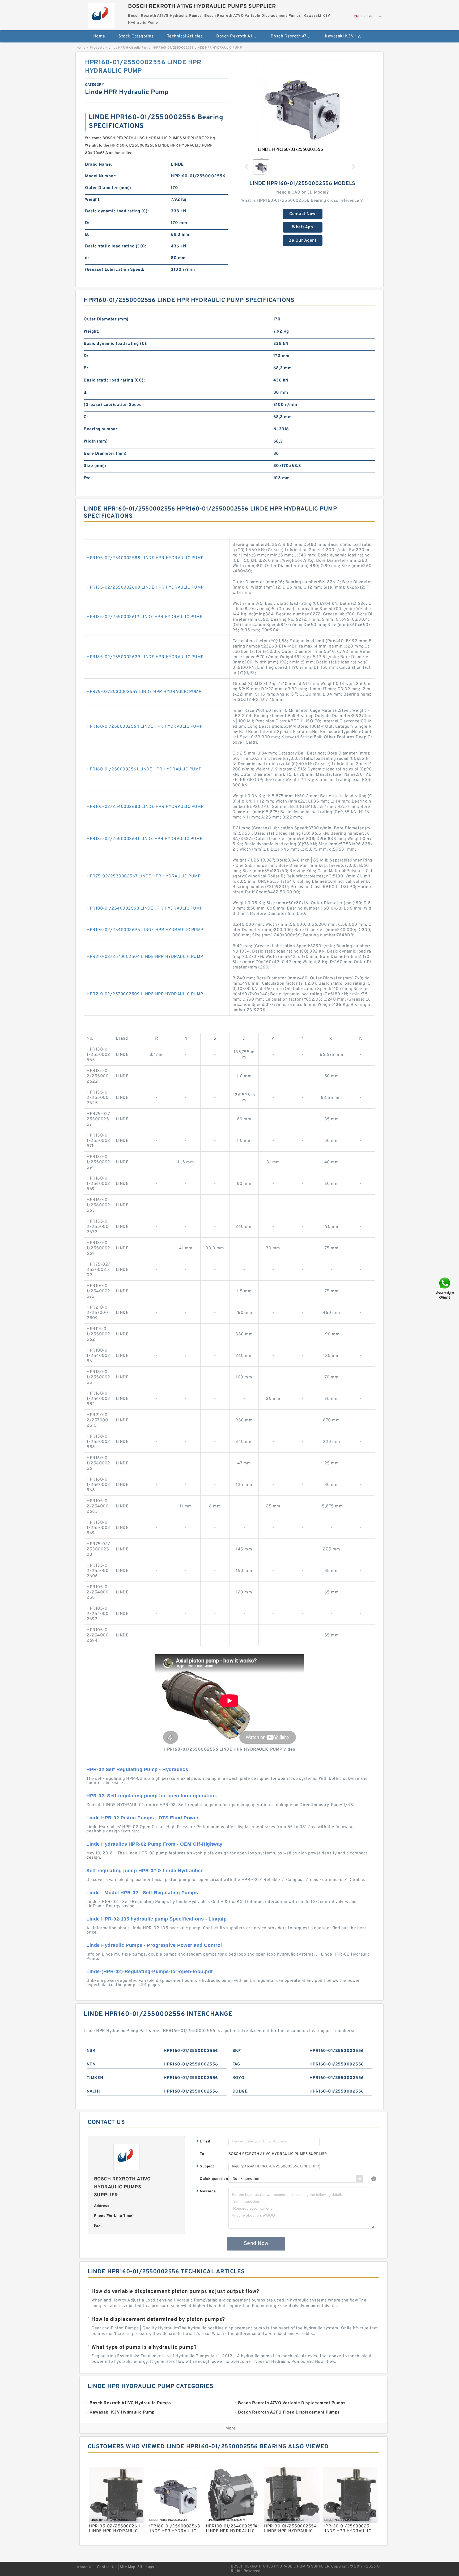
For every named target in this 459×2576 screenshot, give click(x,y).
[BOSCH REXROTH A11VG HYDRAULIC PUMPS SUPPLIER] (101, 14)
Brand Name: (99, 165)
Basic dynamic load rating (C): (117, 211)
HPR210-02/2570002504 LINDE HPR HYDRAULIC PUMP (145, 957)
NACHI (93, 2091)
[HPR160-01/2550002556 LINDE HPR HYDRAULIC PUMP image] (303, 106)
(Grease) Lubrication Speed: (115, 270)
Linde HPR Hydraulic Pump (130, 48)
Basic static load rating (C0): (116, 246)
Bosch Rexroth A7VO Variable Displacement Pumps (294, 36)
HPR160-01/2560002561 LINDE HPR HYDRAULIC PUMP (144, 769)
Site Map (127, 2567)
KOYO (239, 2078)
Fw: (87, 478)
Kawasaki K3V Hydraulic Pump (348, 36)
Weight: (93, 200)
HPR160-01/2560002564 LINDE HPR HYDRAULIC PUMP (145, 727)
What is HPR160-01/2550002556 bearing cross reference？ (303, 201)
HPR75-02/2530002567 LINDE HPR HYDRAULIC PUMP (144, 876)
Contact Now (302, 214)
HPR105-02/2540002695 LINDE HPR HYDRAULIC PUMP (145, 930)
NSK (91, 2051)
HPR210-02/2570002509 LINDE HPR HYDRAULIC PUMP (145, 994)
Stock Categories (136, 36)
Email (203, 2142)
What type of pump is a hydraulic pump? (144, 2347)
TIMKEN (95, 2078)
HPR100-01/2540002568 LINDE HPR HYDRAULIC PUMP (145, 908)
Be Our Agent (302, 241)
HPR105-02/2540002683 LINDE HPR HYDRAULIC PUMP (145, 807)
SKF (237, 2051)
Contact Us (107, 2567)
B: (87, 235)
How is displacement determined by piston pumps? (158, 2320)
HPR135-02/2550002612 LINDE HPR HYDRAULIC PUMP (145, 617)
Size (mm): (95, 466)
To (202, 2154)
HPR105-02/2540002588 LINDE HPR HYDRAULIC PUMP (145, 558)
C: (86, 417)
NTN (91, 2064)
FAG (236, 2064)
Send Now (256, 2244)
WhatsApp (302, 227)
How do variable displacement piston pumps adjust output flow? (175, 2292)
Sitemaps (146, 2567)
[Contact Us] (445, 1288)
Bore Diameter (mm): (106, 454)
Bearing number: (101, 429)
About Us (85, 2567)
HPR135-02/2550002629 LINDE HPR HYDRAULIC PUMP (145, 657)
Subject (205, 2167)
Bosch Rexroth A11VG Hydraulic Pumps (240, 36)
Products (97, 48)
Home (99, 36)
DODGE (240, 2091)
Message (206, 2192)
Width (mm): (96, 442)
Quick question (214, 2179)
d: (87, 258)
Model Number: (101, 176)
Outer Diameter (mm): (108, 188)
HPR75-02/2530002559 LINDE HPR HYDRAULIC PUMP (144, 692)
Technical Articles (185, 36)
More (231, 2428)
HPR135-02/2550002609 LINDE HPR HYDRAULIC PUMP (145, 588)
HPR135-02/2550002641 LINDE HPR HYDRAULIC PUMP (145, 839)
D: (87, 223)
